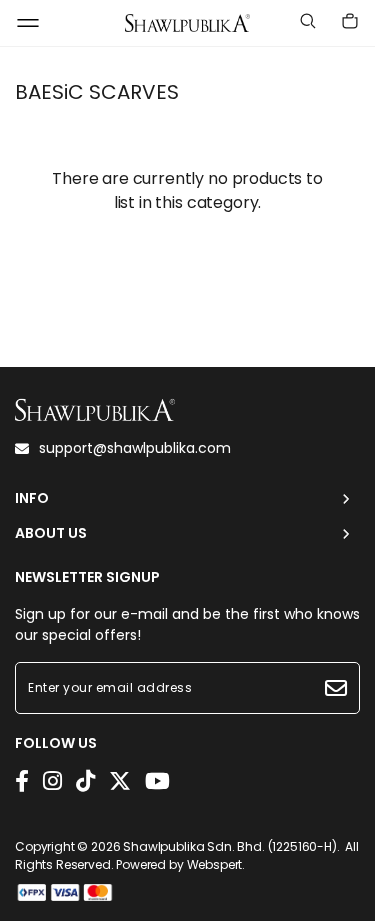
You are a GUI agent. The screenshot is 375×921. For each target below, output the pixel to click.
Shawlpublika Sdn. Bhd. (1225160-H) (230, 846)
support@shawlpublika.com (135, 448)
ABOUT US (51, 533)
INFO (32, 498)
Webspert (215, 864)
